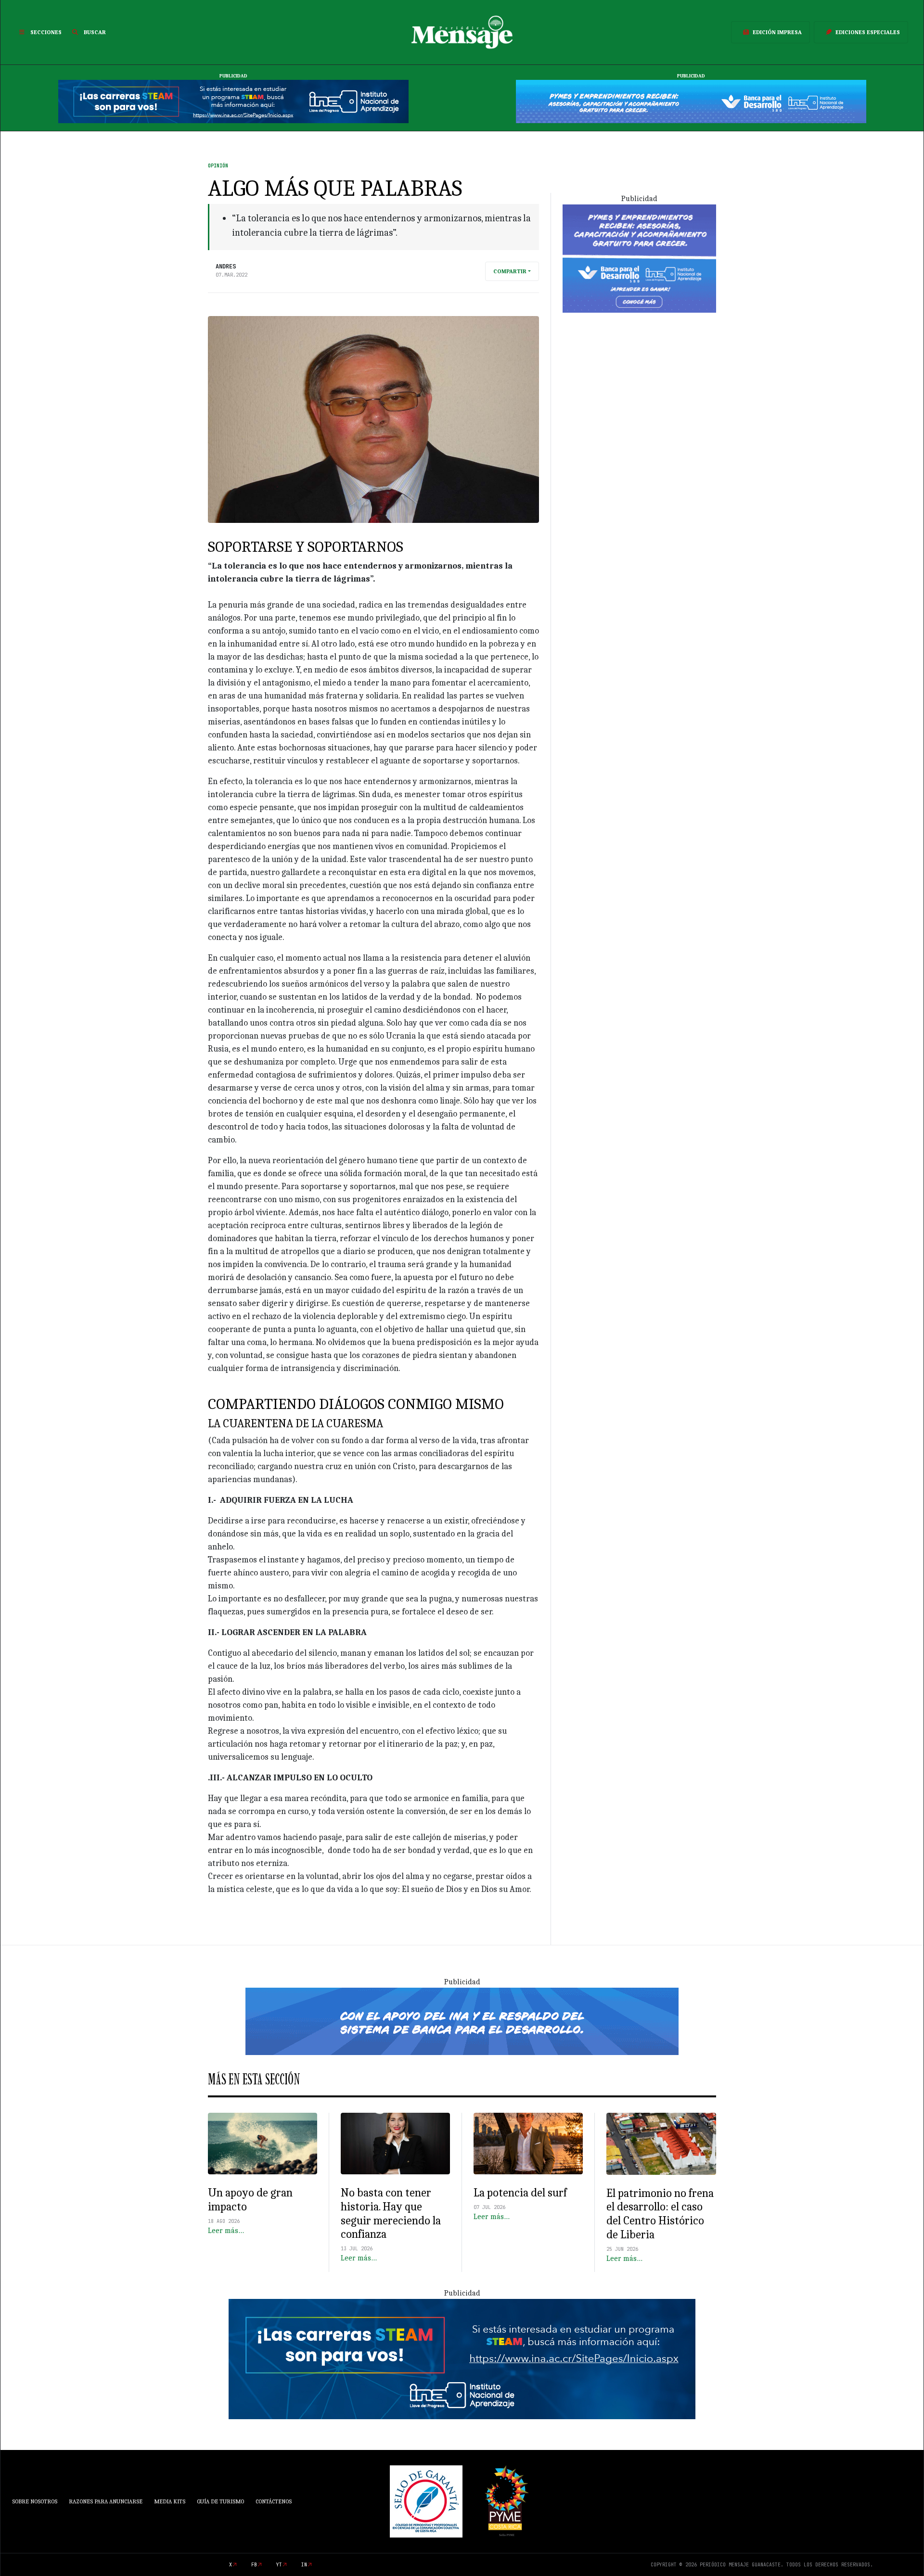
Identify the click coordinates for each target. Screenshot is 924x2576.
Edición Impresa (777, 32)
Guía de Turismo (220, 2501)
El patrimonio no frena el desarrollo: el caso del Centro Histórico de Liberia (660, 2214)
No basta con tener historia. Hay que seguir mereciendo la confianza (391, 2213)
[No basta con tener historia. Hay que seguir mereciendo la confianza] (395, 2144)
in (304, 2565)
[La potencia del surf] (528, 2144)
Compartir (510, 271)
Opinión (218, 166)
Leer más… (226, 2231)
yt (279, 2565)
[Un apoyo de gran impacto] (263, 2144)
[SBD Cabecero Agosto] (691, 101)
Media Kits (170, 2501)
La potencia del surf (521, 2193)
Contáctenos (274, 2501)
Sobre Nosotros (35, 2501)
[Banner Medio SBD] (462, 2021)
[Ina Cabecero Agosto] (233, 101)
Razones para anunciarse (106, 2501)
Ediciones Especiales (868, 32)
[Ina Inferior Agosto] (462, 2359)
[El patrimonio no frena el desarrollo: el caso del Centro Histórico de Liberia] (661, 2144)
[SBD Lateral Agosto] (639, 258)
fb (254, 2565)
